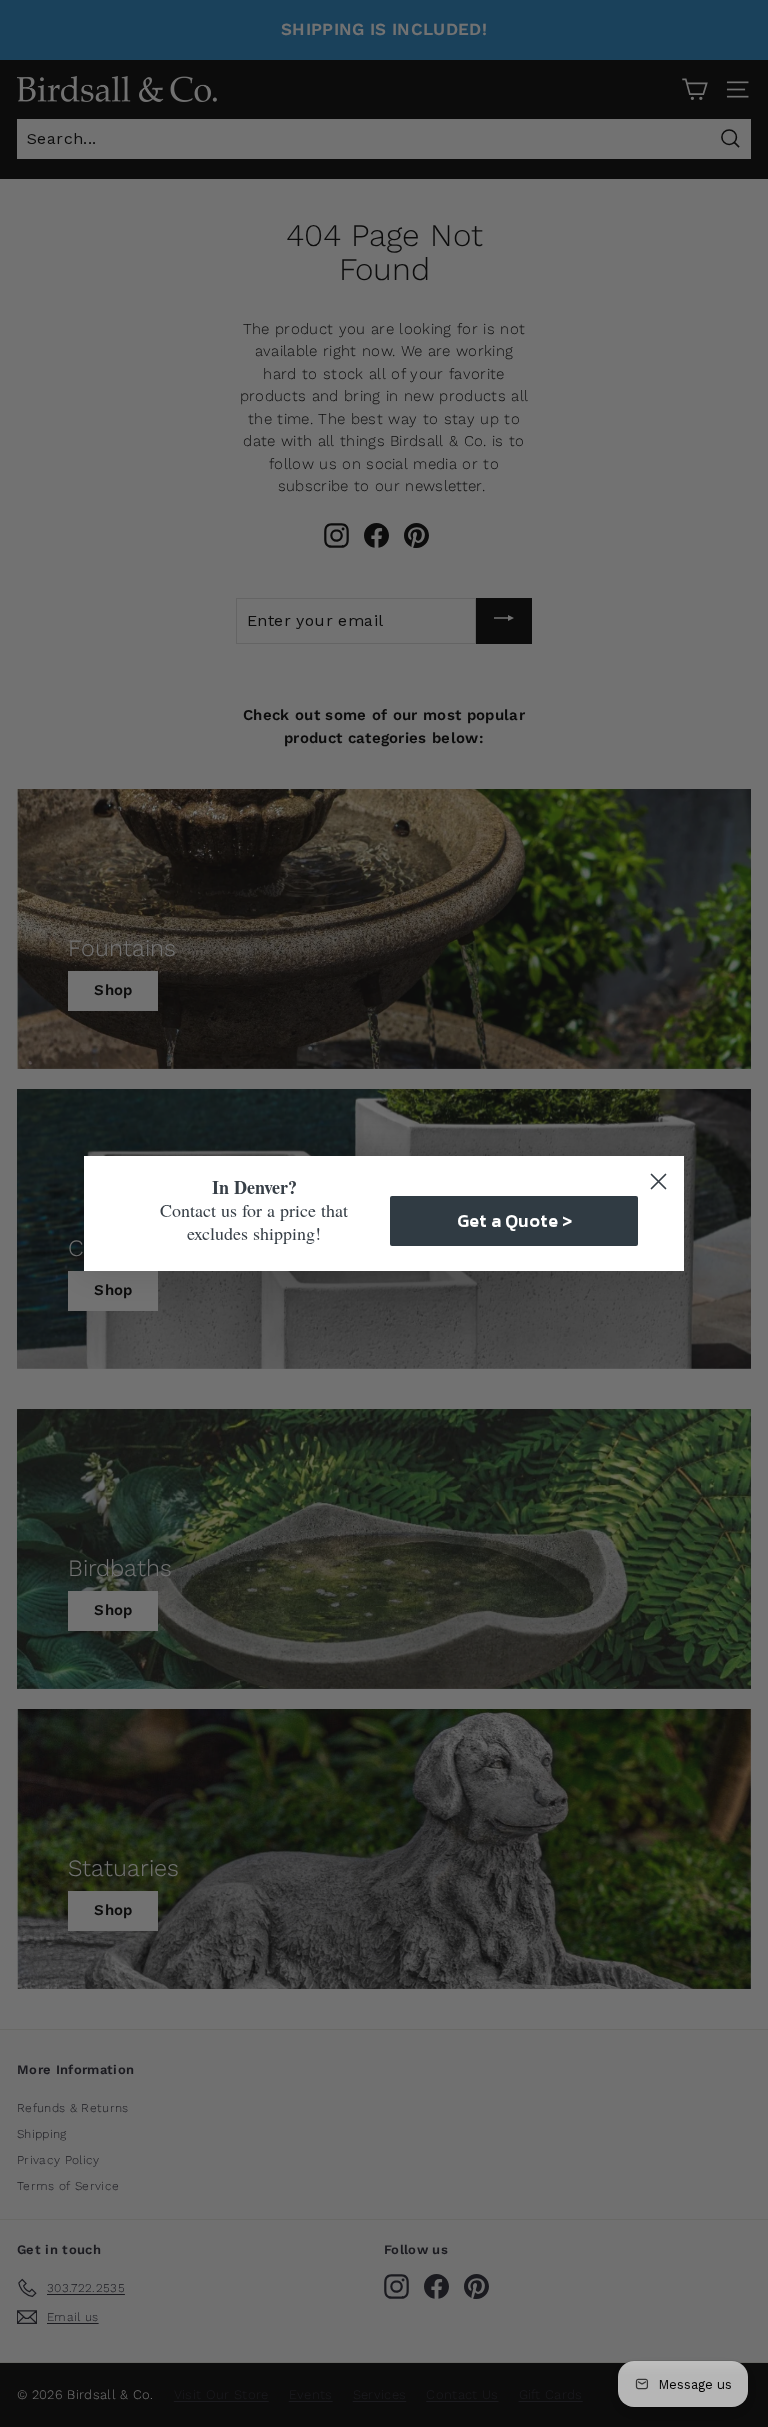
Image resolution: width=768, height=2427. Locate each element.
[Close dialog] (658, 1181)
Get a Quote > (514, 1220)
